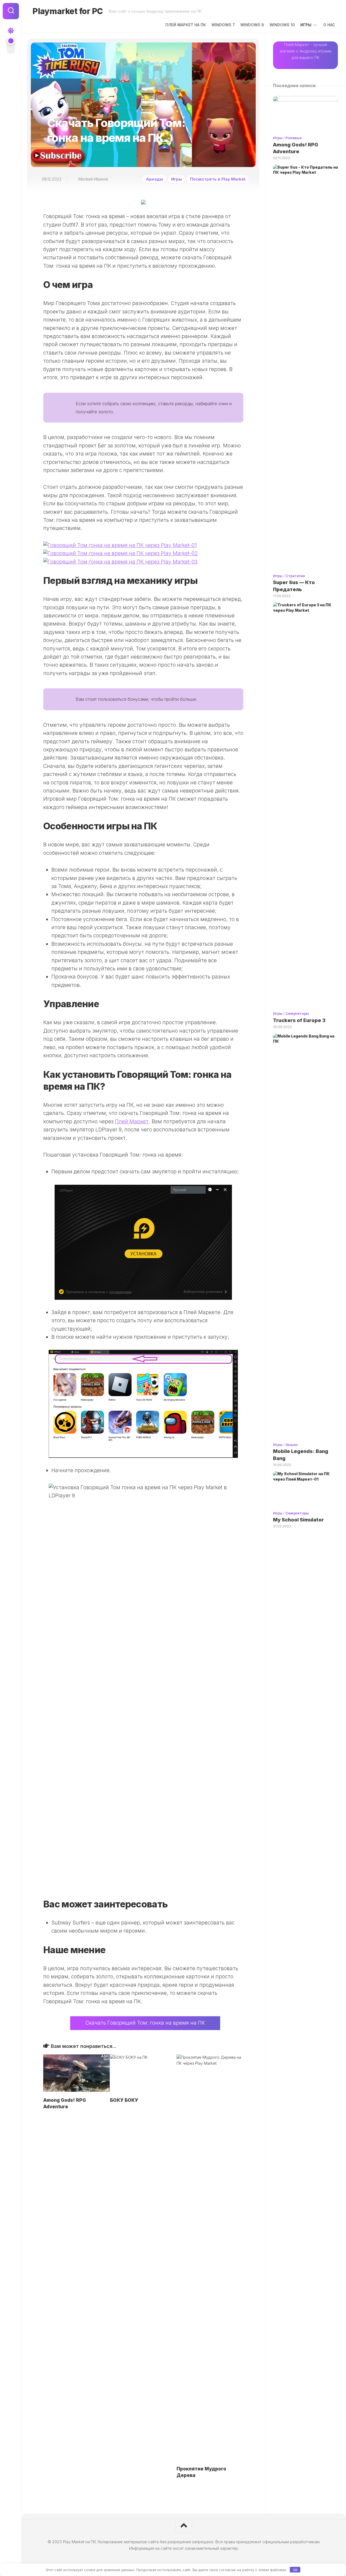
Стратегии (295, 576)
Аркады (154, 179)
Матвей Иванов (93, 179)
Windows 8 (252, 25)
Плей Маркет (132, 1122)
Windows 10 (282, 25)
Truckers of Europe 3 (299, 1020)
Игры (306, 25)
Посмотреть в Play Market (218, 179)
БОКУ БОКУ (124, 2100)
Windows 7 (223, 25)
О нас (329, 25)
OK (295, 2570)
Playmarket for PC (68, 11)
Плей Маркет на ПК (186, 25)
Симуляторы (297, 1013)
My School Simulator (298, 1520)
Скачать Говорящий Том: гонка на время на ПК (145, 2023)
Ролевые (294, 138)
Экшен (292, 1445)
